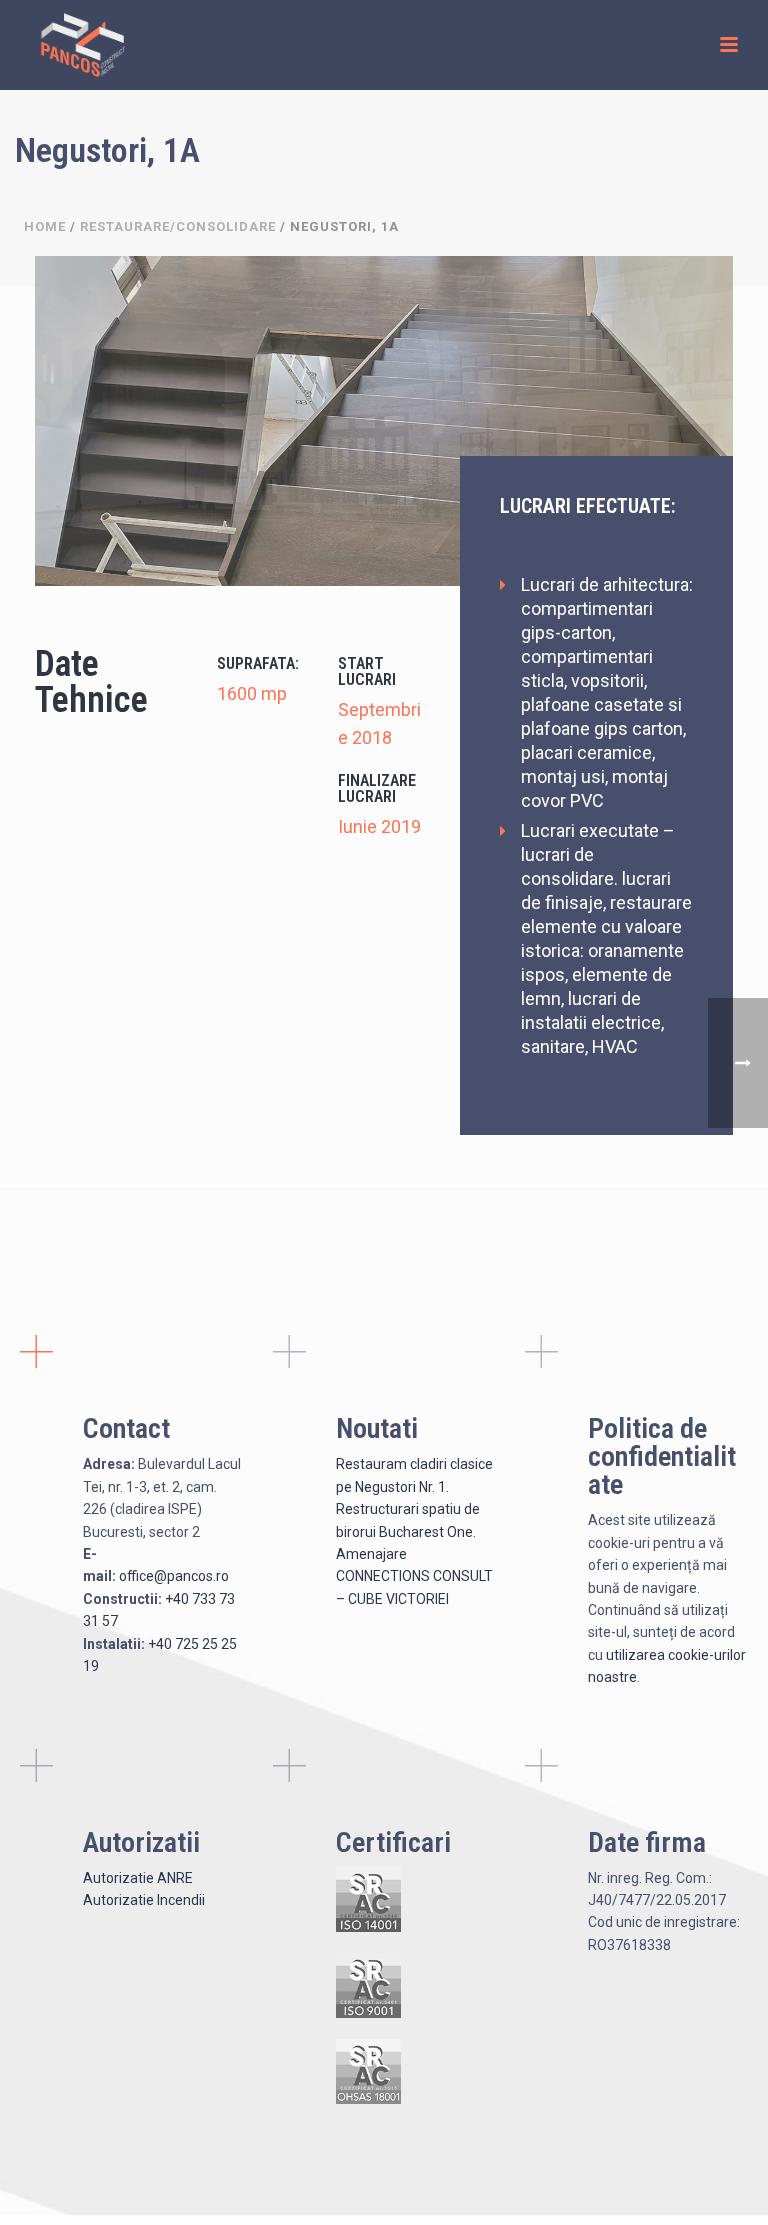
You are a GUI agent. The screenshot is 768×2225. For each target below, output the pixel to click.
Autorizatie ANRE (138, 1878)
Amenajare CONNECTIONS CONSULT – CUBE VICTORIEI (414, 1576)
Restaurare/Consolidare (178, 226)
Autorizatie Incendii (144, 1900)
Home (45, 226)
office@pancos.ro (174, 1576)
